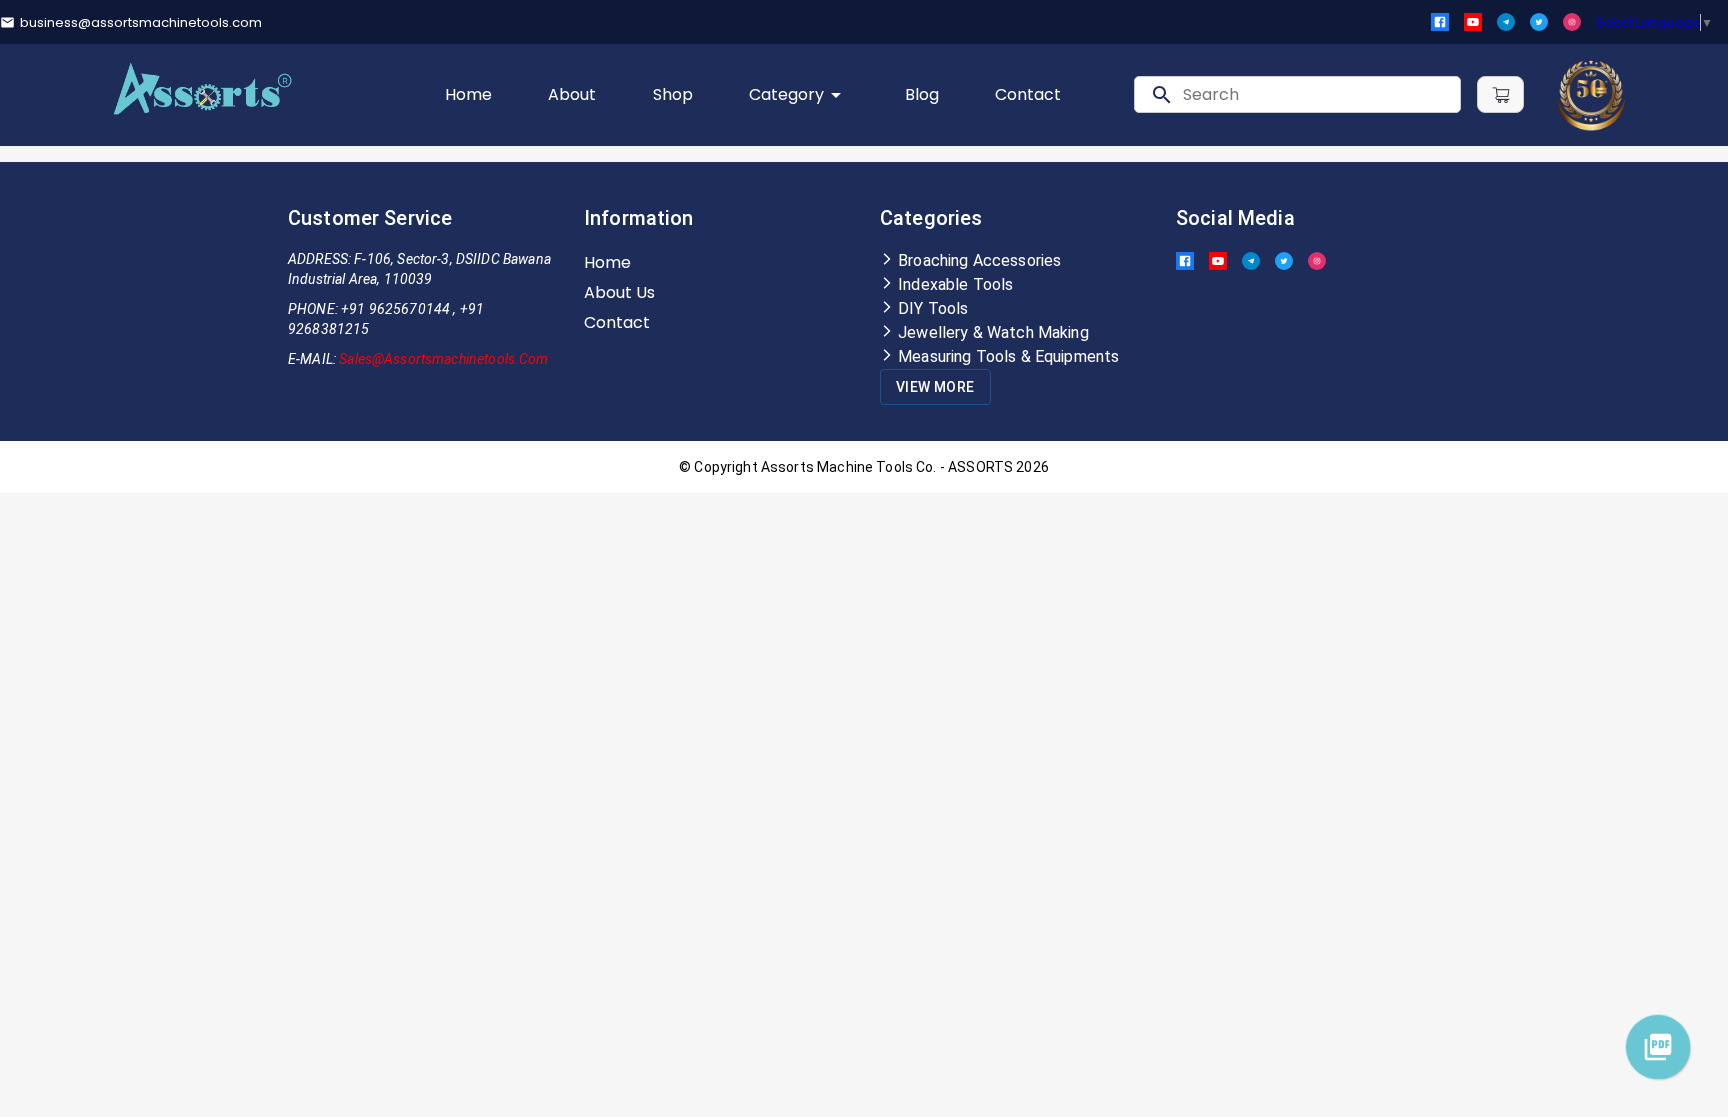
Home (468, 94)
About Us (619, 292)
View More (935, 387)
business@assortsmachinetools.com (141, 22)
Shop (673, 94)
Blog (922, 94)
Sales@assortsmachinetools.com (443, 359)
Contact (1028, 94)
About (572, 94)
